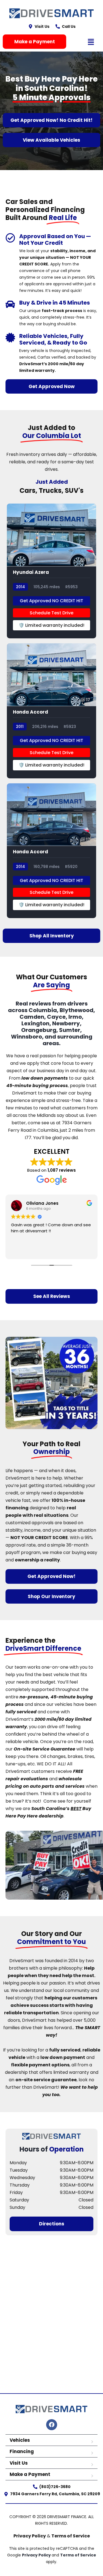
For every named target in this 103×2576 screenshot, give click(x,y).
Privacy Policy (30, 2536)
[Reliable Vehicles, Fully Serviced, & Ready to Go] (10, 338)
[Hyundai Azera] (51, 571)
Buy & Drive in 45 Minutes (55, 303)
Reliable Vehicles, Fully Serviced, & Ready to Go (53, 339)
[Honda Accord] (51, 711)
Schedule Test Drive (51, 613)
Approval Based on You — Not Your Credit (55, 240)
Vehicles (20, 2440)
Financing (22, 2451)
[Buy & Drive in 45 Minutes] (10, 304)
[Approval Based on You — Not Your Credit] (10, 238)
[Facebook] (52, 2425)
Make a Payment (30, 2474)
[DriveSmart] (52, 2136)
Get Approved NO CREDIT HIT (51, 601)
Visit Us (19, 2463)
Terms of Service (71, 2536)
